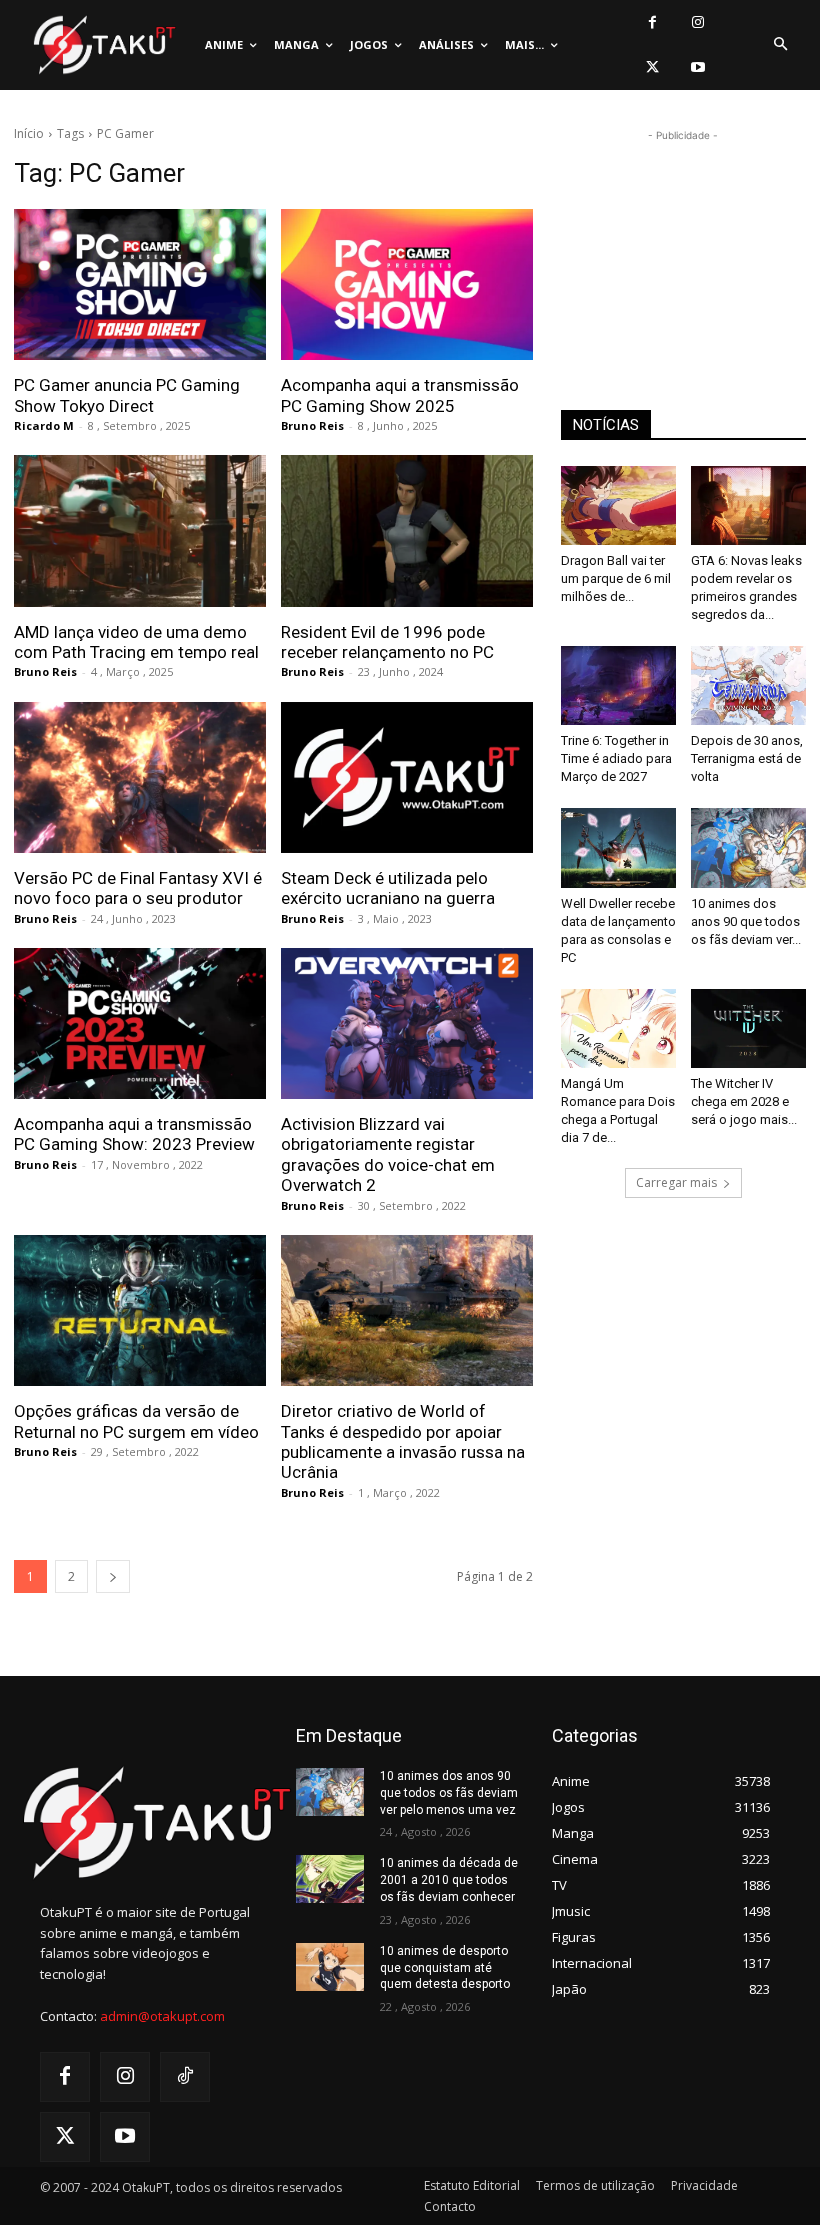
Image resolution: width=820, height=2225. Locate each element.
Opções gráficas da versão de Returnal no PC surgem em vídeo (136, 1421)
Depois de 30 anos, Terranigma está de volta (747, 758)
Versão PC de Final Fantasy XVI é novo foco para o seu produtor (138, 888)
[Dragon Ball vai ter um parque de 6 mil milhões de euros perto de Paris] (618, 505)
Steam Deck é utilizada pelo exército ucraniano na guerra (388, 888)
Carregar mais (676, 1182)
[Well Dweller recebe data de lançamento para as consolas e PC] (618, 847)
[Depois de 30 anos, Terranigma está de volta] (748, 685)
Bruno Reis (312, 425)
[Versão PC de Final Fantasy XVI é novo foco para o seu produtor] (140, 777)
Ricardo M (44, 425)
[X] (652, 67)
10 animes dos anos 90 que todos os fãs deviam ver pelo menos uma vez (449, 1793)
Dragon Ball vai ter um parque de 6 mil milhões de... (616, 578)
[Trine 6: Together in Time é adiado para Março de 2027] (618, 685)
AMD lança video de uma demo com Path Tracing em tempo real (136, 642)
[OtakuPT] (103, 45)
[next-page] (113, 1576)
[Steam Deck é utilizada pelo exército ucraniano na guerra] (407, 777)
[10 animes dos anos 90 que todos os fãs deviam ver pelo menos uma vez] (748, 847)
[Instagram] (697, 22)
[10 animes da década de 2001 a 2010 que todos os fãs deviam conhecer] (330, 1879)
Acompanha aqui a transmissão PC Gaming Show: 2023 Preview (134, 1134)
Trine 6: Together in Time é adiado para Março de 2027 (616, 758)
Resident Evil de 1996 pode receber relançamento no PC (387, 642)
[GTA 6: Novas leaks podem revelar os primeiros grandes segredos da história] (748, 505)
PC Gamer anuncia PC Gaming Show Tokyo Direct (127, 395)
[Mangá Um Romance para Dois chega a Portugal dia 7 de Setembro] (618, 1028)
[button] (780, 45)
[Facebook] (652, 22)
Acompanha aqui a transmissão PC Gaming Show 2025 (400, 395)
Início (29, 133)
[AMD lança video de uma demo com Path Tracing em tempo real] (140, 530)
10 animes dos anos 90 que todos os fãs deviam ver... (746, 921)
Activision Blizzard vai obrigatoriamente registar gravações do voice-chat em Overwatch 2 (388, 1154)
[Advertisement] (683, 246)
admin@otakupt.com (162, 2016)
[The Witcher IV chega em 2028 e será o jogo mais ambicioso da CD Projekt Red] (748, 1028)
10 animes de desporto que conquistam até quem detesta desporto (445, 1968)
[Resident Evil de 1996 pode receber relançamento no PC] (407, 530)
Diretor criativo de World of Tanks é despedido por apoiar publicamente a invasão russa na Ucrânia (403, 1441)
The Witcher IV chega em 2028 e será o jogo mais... (744, 1101)
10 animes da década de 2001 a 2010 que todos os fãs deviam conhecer (449, 1880)
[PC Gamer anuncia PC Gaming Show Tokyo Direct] (140, 284)
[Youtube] (697, 67)
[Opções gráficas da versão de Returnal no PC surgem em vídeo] (140, 1310)
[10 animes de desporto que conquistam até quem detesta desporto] (330, 1967)
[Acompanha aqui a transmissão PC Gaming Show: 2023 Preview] (140, 1023)
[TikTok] (185, 2077)
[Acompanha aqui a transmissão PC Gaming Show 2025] (407, 284)
